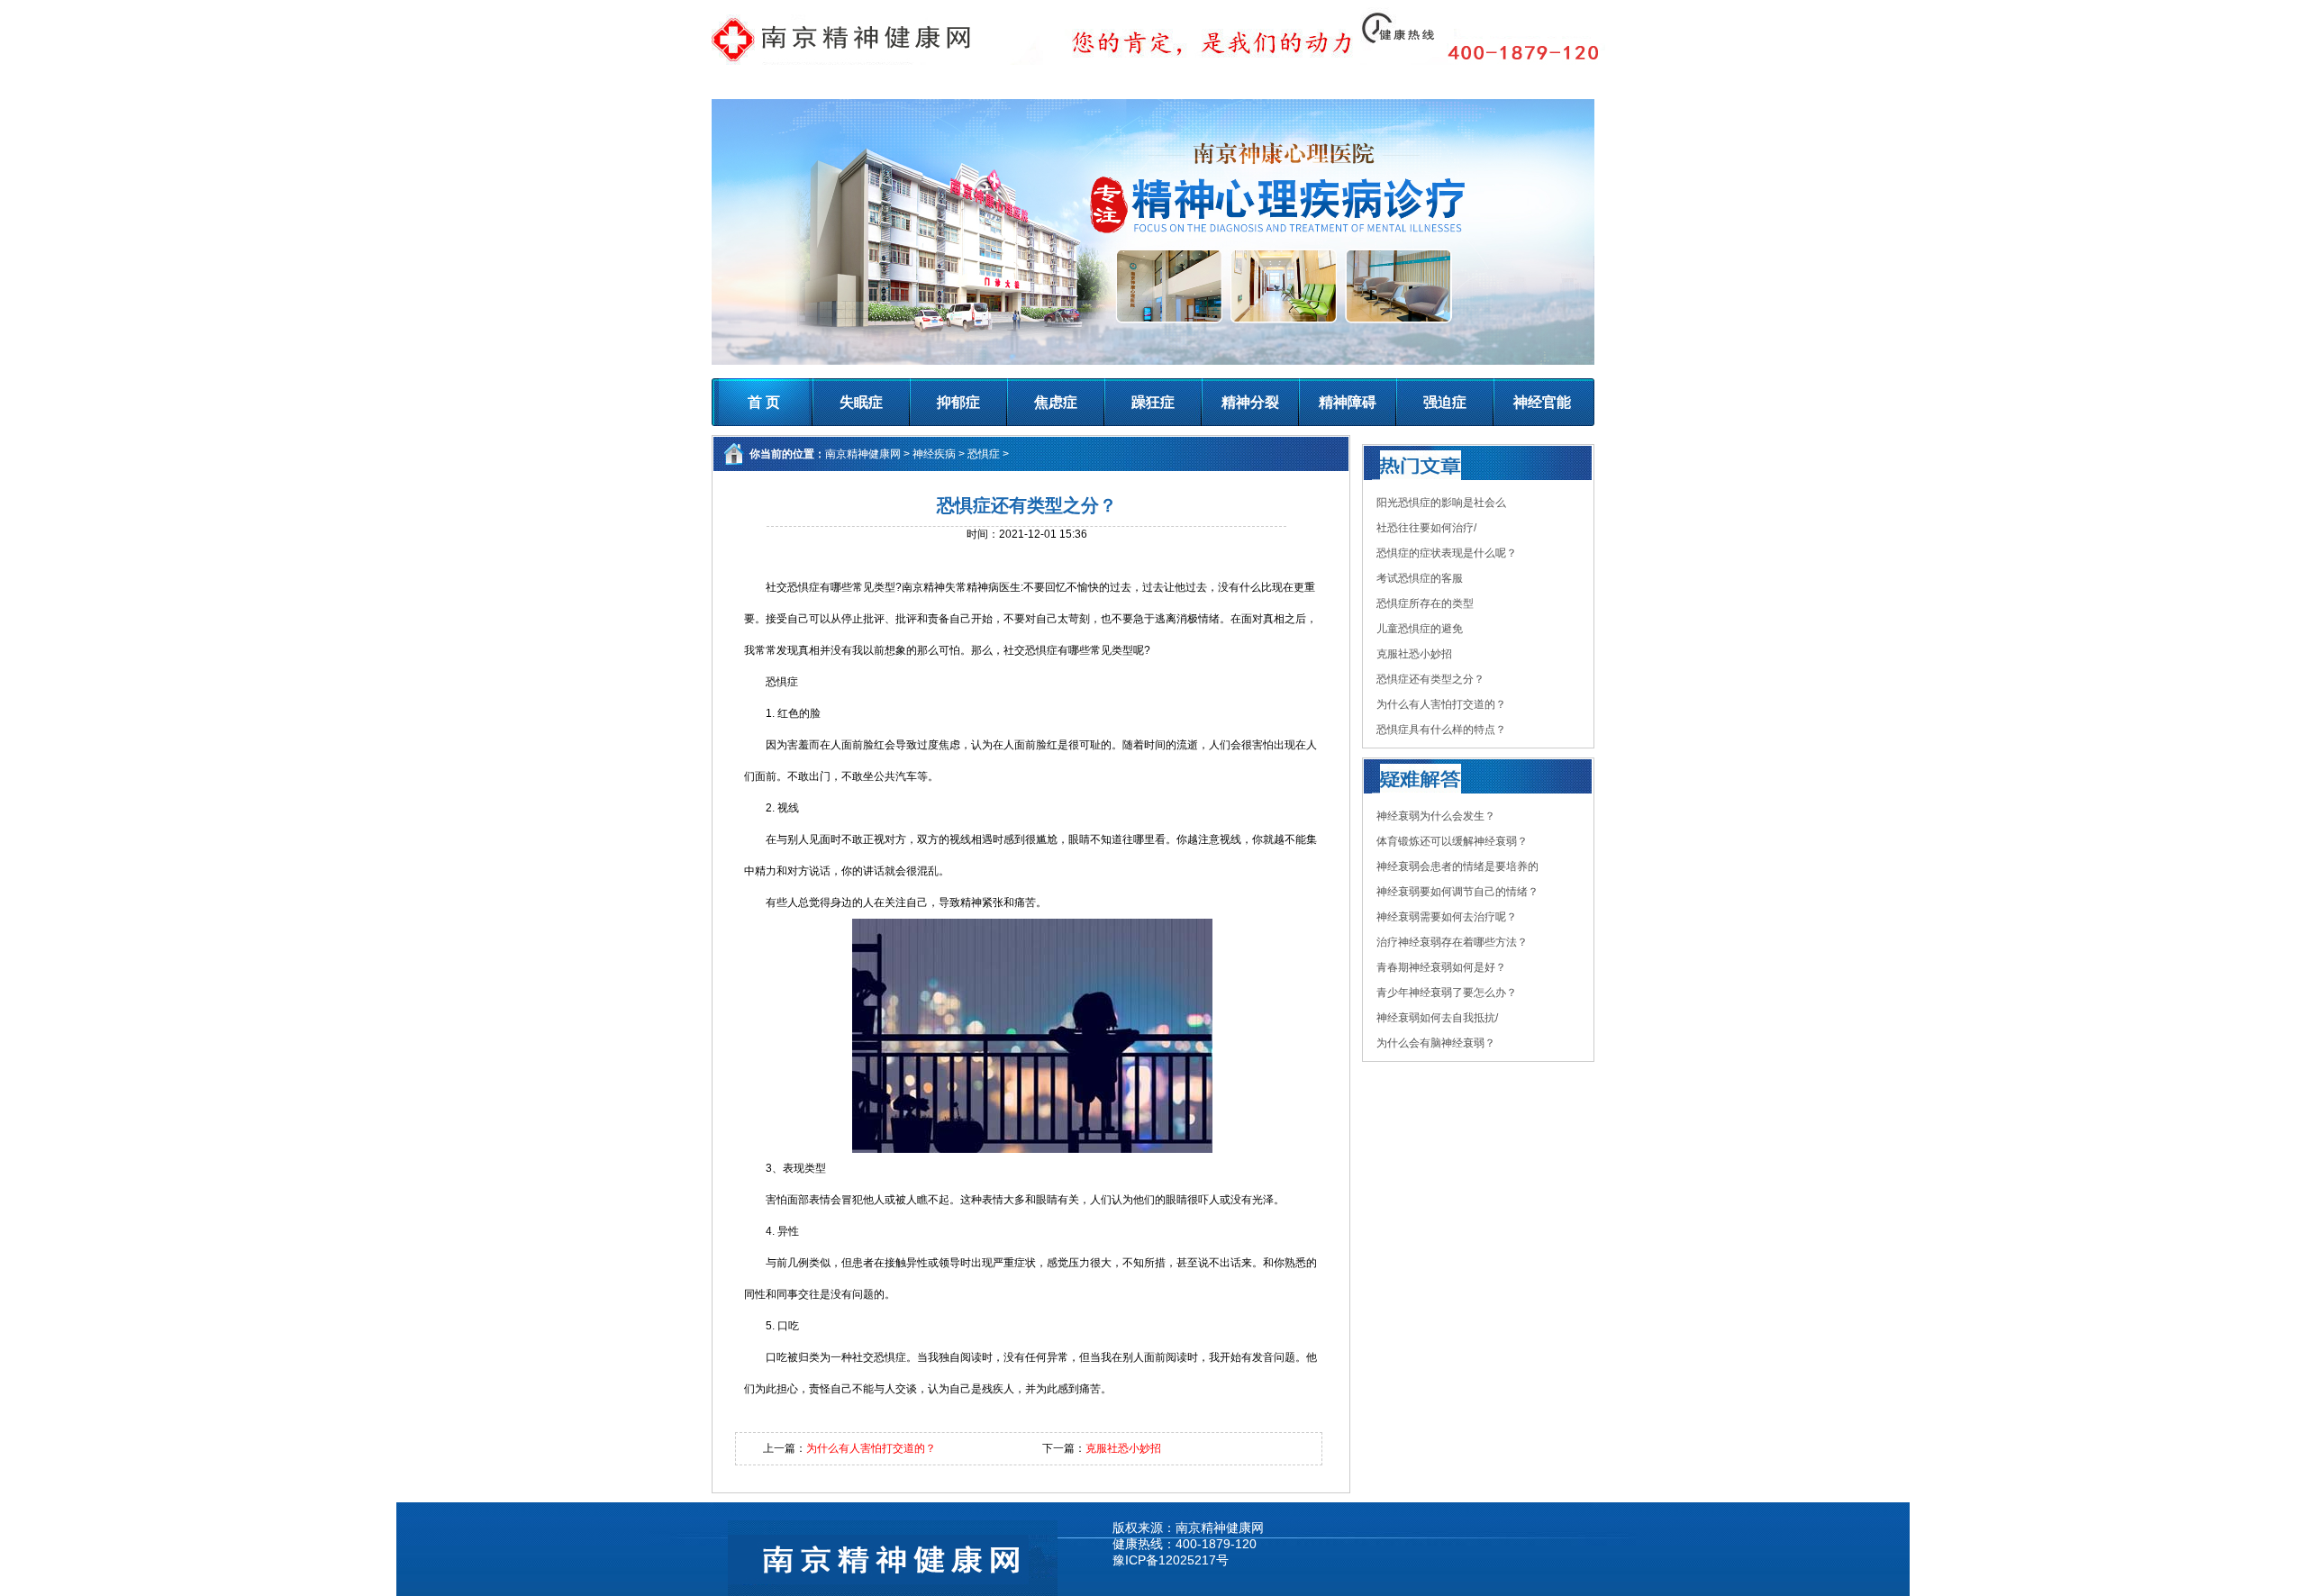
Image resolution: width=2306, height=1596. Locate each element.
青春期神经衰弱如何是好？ (1441, 967)
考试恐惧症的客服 (1420, 578)
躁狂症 (1153, 402)
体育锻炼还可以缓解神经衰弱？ (1452, 841)
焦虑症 (1056, 402)
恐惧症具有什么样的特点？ (1441, 730)
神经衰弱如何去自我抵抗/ (1437, 1018)
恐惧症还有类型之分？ (1430, 679)
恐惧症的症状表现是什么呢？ (1447, 553)
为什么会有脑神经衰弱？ (1436, 1043)
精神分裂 (1250, 402)
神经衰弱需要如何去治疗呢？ (1447, 917)
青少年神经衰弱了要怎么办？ (1447, 993)
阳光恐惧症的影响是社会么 (1441, 503)
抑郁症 (958, 402)
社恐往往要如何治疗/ (1426, 528)
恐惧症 (984, 454)
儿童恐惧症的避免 (1420, 629)
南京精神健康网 (863, 454)
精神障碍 (1348, 402)
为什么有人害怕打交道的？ (871, 1448)
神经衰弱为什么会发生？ (1436, 816)
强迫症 (1445, 402)
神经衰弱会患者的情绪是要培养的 (1457, 866)
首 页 (764, 402)
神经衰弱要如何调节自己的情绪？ (1457, 892)
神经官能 (1542, 402)
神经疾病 (934, 454)
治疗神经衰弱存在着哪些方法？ (1452, 942)
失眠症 (861, 402)
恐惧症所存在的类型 (1425, 603)
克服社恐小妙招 (1123, 1448)
